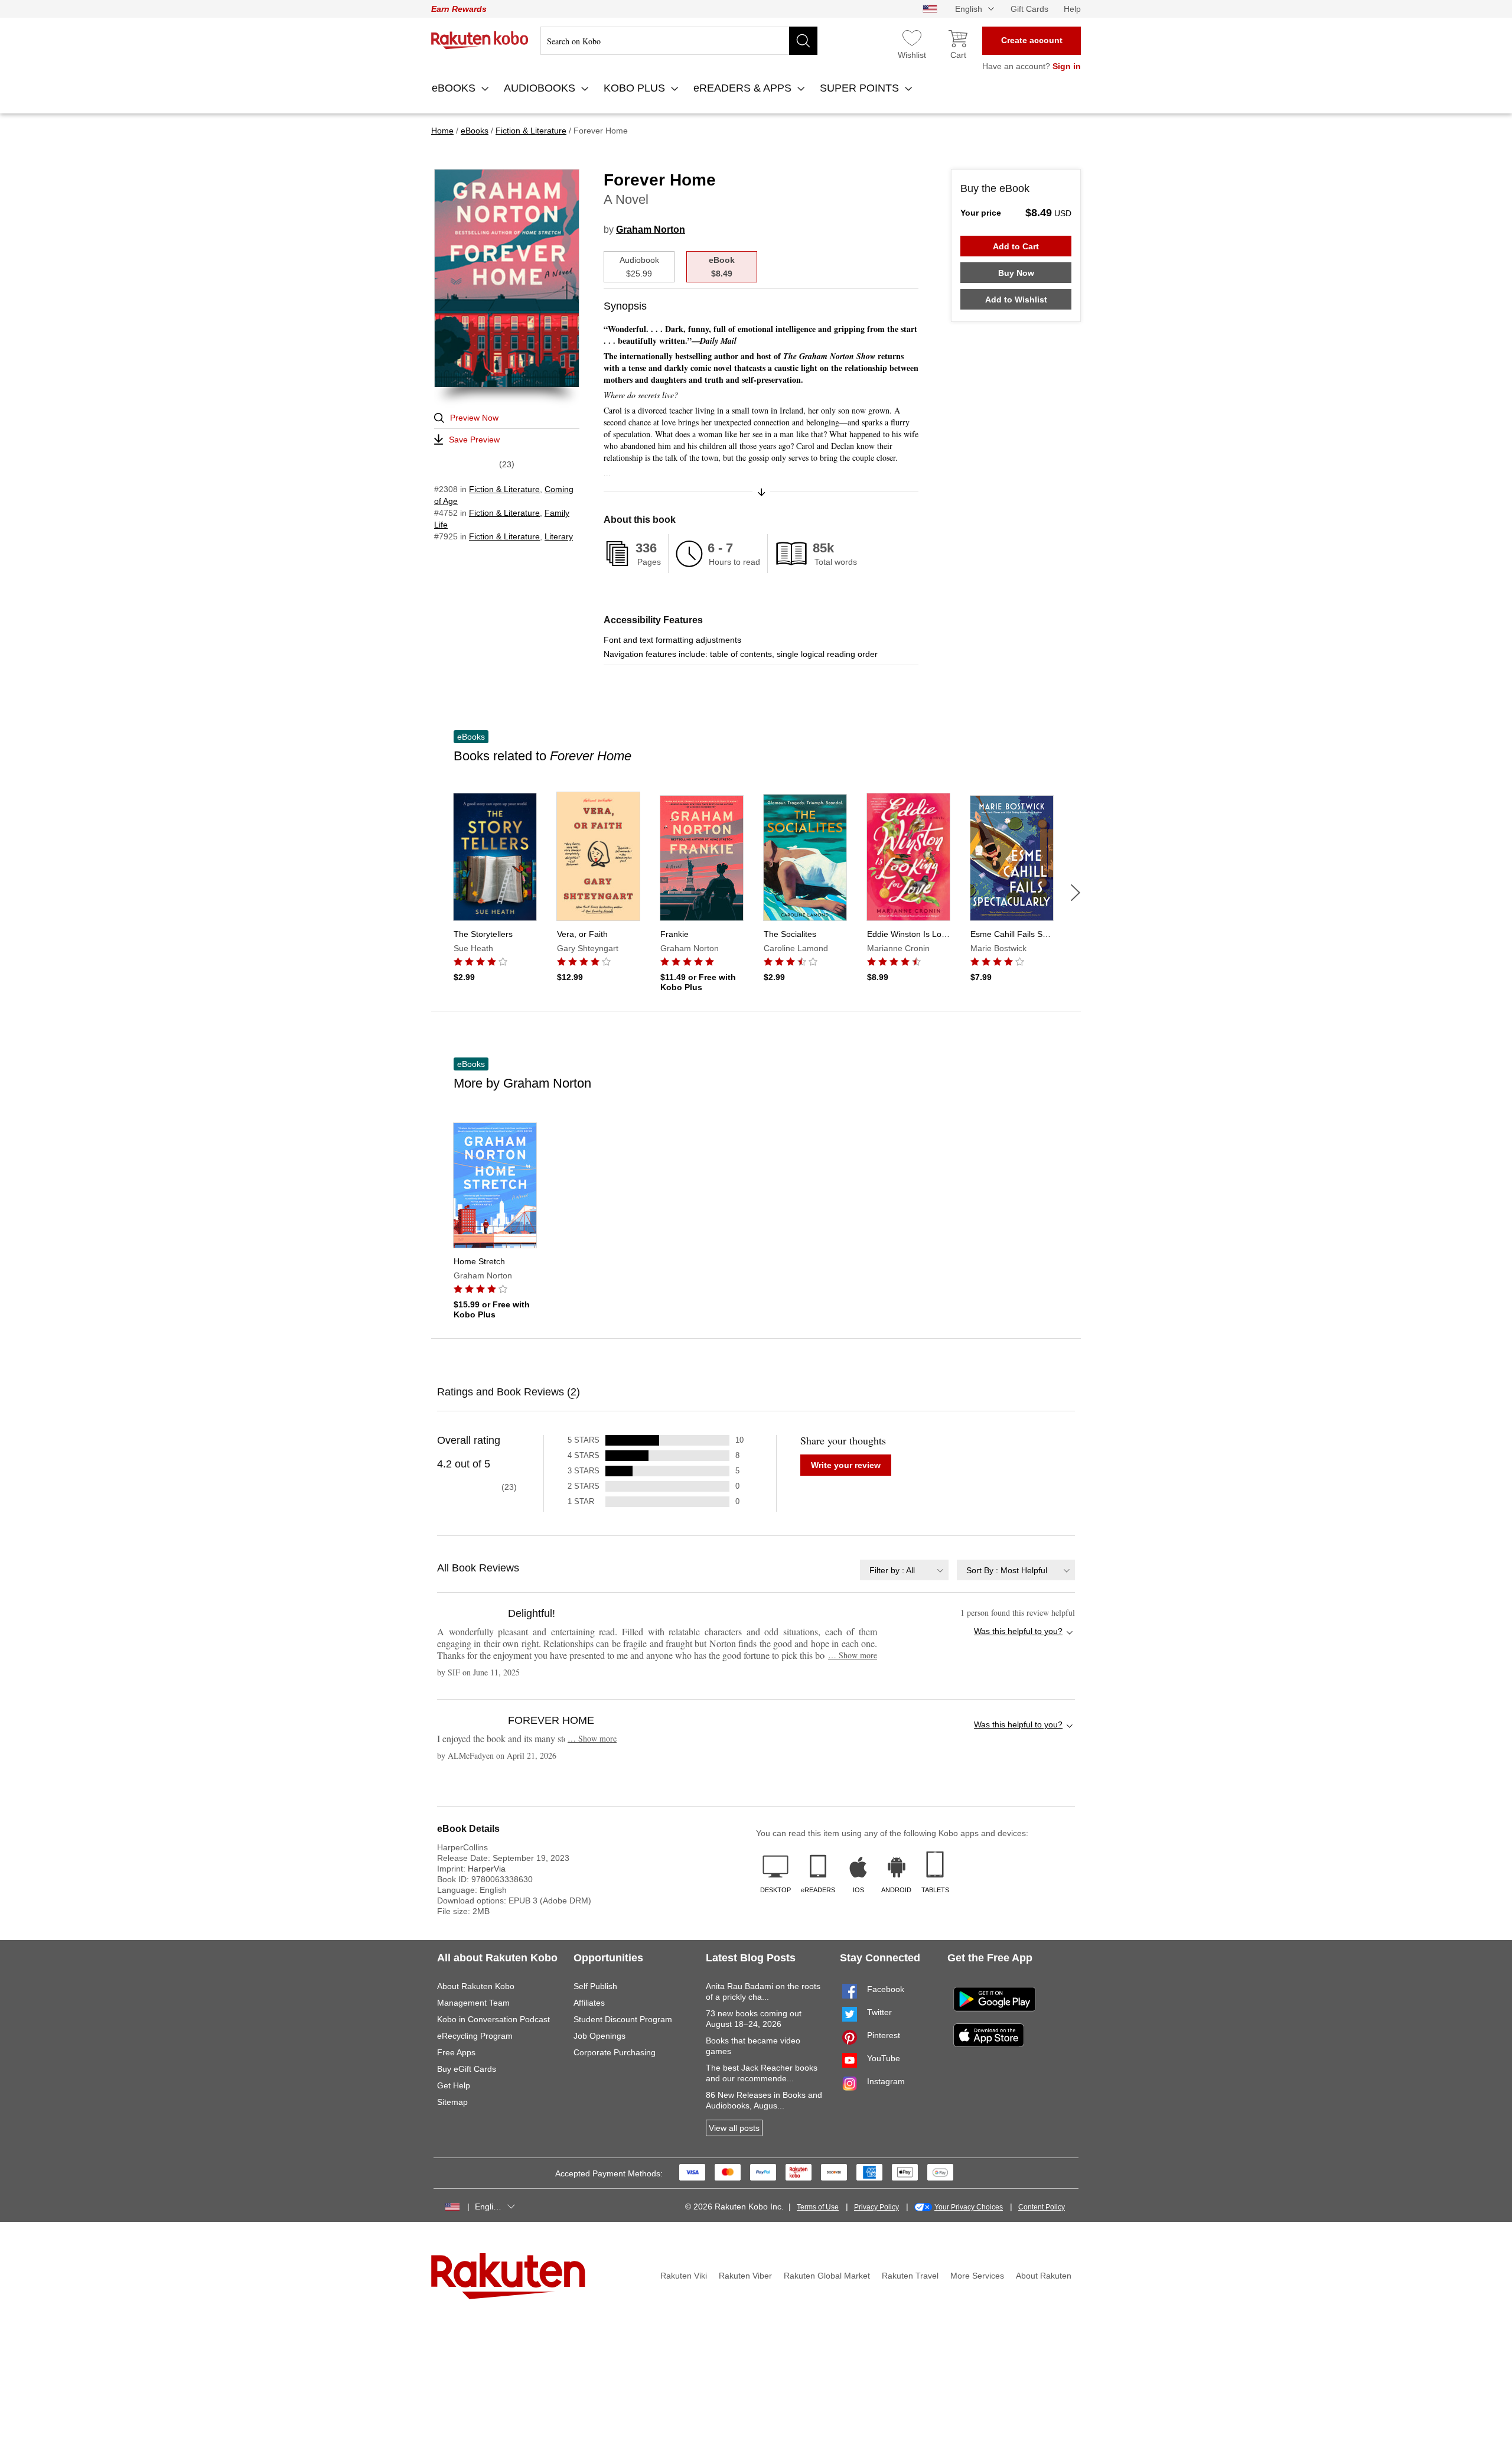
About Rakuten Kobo (476, 1986)
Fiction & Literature (504, 489)
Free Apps (456, 2052)
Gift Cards (1029, 9)
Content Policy (1042, 2207)
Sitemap (452, 2102)
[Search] (803, 41)
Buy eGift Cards (467, 2069)
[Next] (1076, 893)
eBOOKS (455, 88)
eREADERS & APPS (744, 88)
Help (1072, 9)
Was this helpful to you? (1018, 1631)
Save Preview (474, 440)
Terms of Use (818, 2207)
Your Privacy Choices (969, 2207)
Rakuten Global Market (827, 2276)
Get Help (454, 2085)
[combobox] (904, 1570)
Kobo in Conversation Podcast (493, 2019)
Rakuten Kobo (480, 40)
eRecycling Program (475, 2036)
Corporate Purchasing (615, 2052)
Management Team (473, 2003)
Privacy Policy (876, 2207)
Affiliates (589, 2003)
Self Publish (595, 1986)
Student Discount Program (623, 2019)
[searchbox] (679, 41)
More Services (977, 2276)
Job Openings (599, 2036)
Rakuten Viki (684, 2276)
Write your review (846, 1465)
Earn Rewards (459, 9)
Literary (559, 536)
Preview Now (474, 418)
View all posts (734, 2128)
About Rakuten (1044, 2276)
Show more (853, 1655)
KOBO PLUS (636, 88)
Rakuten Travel (910, 2276)
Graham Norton (651, 230)
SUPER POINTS (861, 88)
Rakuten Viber (745, 2276)
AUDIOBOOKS (541, 88)
